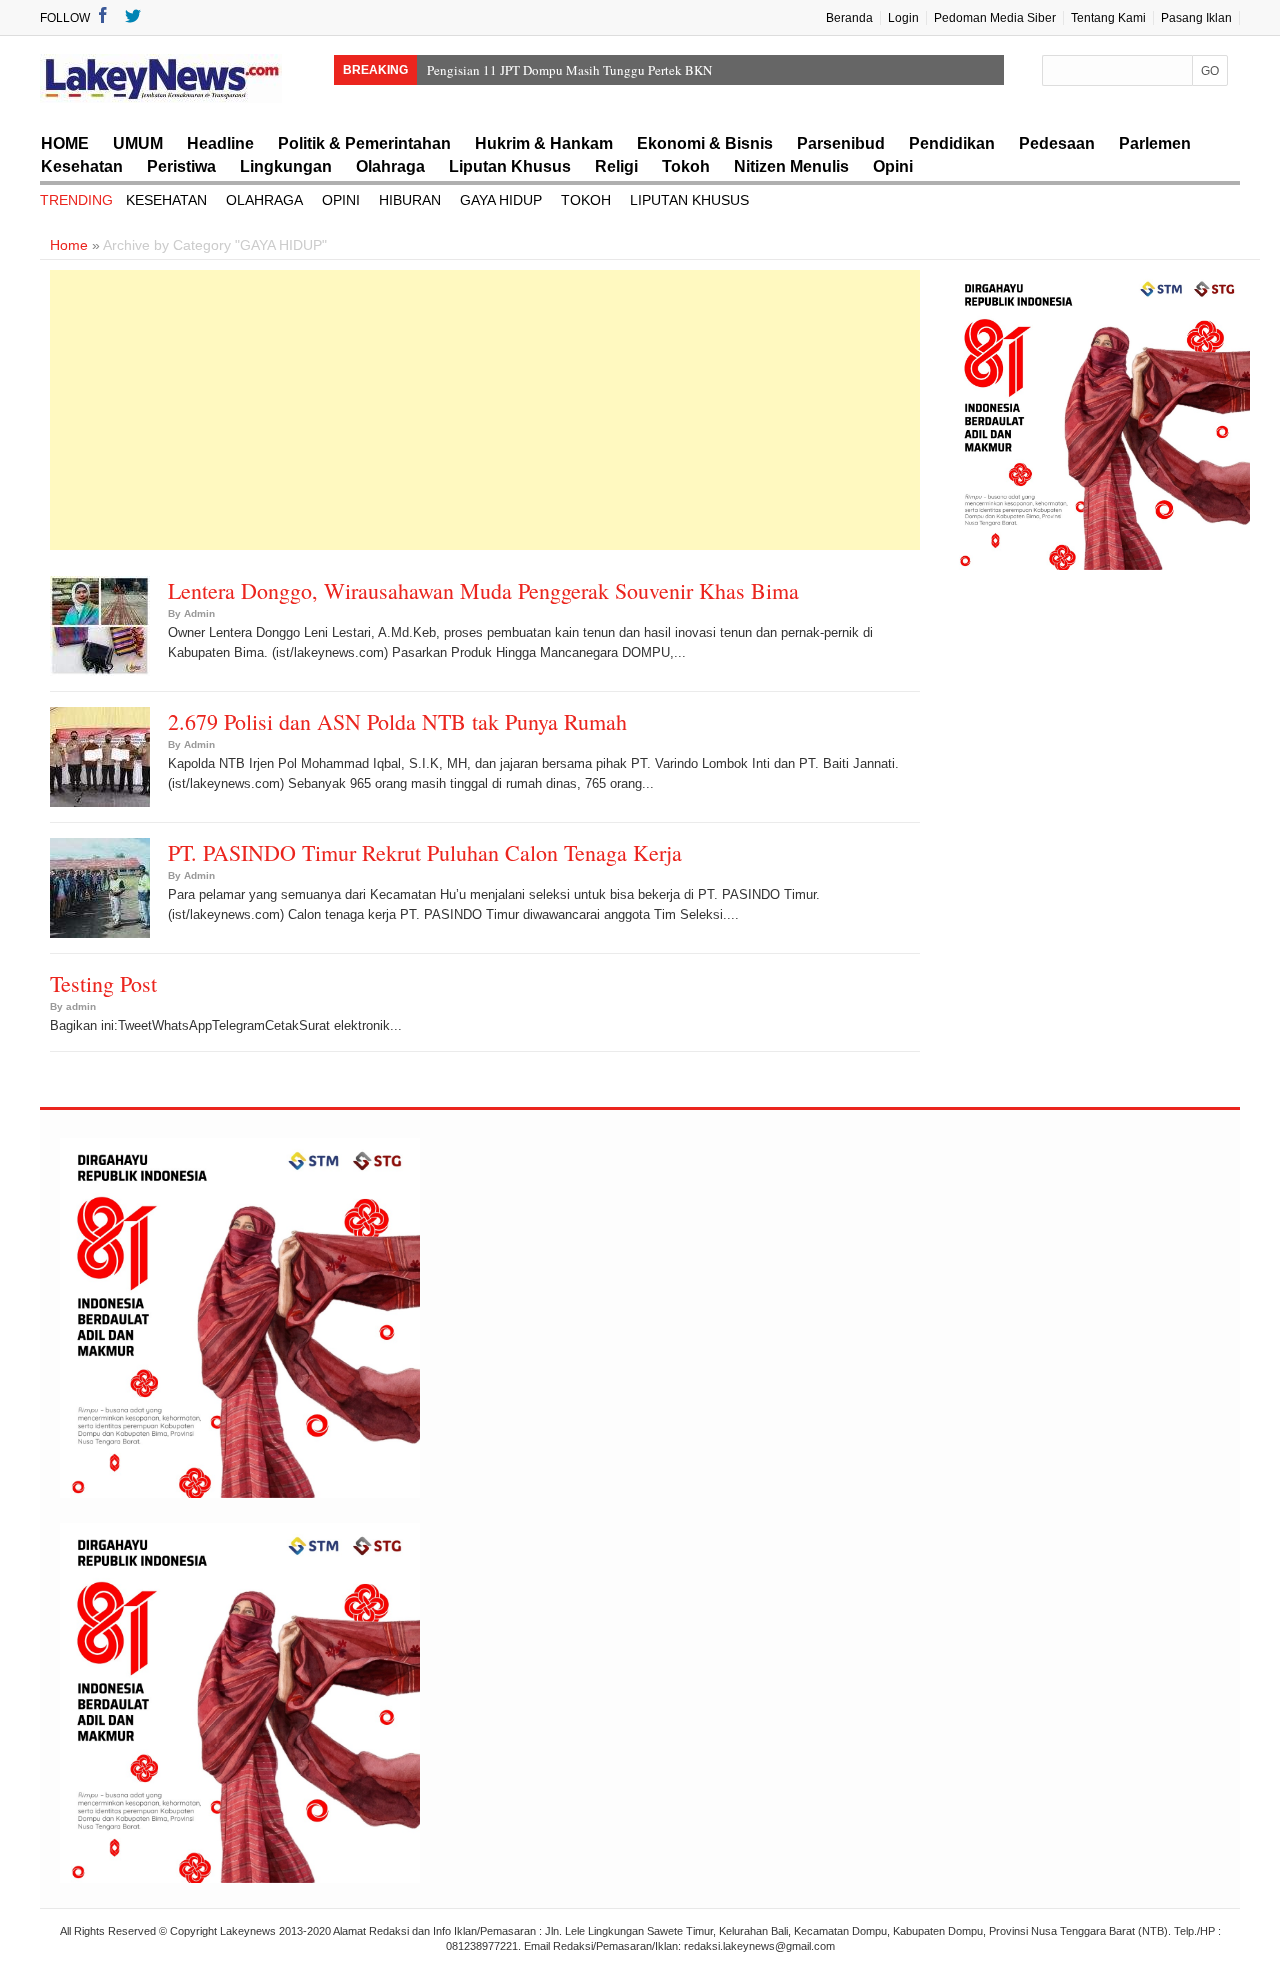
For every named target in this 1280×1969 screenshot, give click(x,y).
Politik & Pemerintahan (364, 143)
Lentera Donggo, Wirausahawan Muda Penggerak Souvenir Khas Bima (483, 590)
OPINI (341, 200)
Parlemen (1155, 143)
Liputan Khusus (510, 166)
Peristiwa (181, 166)
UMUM (138, 143)
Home (69, 245)
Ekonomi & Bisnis (705, 143)
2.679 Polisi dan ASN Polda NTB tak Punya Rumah (397, 721)
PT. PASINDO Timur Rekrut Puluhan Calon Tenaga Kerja (425, 852)
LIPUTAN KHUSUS (689, 200)
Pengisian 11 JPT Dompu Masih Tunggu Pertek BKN (569, 70)
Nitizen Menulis (791, 166)
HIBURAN (410, 200)
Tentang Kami (1108, 18)
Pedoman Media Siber (995, 18)
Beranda (849, 18)
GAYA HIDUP (501, 200)
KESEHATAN (166, 200)
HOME (65, 143)
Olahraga (390, 166)
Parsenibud (841, 143)
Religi (616, 166)
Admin (199, 613)
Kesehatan (82, 166)
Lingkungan (286, 166)
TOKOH (586, 200)
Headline (220, 143)
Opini (893, 166)
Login (903, 18)
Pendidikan (952, 143)
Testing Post (103, 983)
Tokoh (686, 166)
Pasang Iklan (1196, 18)
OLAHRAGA (264, 200)
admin (81, 1006)
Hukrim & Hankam (544, 143)
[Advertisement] (485, 410)
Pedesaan (1057, 143)
